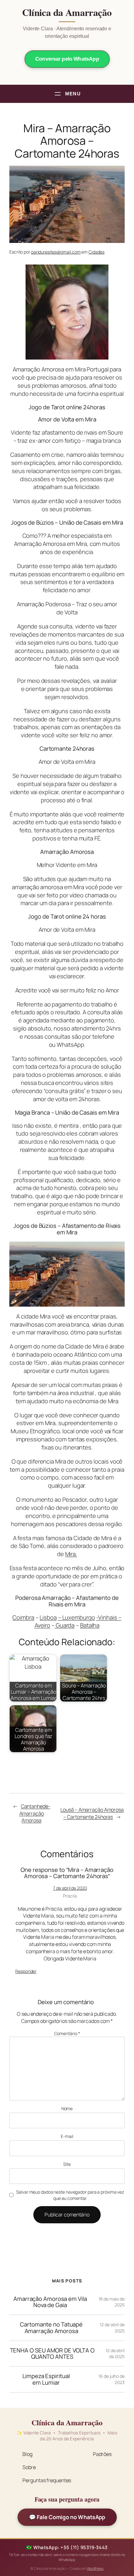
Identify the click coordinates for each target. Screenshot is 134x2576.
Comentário (67, 2033)
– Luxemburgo (77, 1617)
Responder (26, 1971)
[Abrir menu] (67, 94)
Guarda (65, 1625)
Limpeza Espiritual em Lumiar (46, 2379)
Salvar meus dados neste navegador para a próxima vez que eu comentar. (70, 2195)
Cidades (96, 252)
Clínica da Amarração (67, 13)
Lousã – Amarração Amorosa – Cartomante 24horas (92, 1813)
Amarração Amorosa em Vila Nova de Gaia (50, 2302)
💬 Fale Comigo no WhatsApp (67, 2517)
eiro (45, 1625)
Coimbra (23, 1617)
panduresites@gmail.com (56, 252)
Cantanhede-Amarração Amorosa (35, 1813)
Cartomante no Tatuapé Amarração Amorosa (51, 2328)
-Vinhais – (109, 1617)
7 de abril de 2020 (70, 1888)
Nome (67, 2108)
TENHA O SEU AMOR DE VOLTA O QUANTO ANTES (52, 2354)
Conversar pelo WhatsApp (67, 59)
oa (53, 1617)
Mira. (71, 1554)
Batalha (90, 1625)
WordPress (95, 2568)
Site (67, 2164)
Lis (43, 1617)
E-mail (67, 2136)
